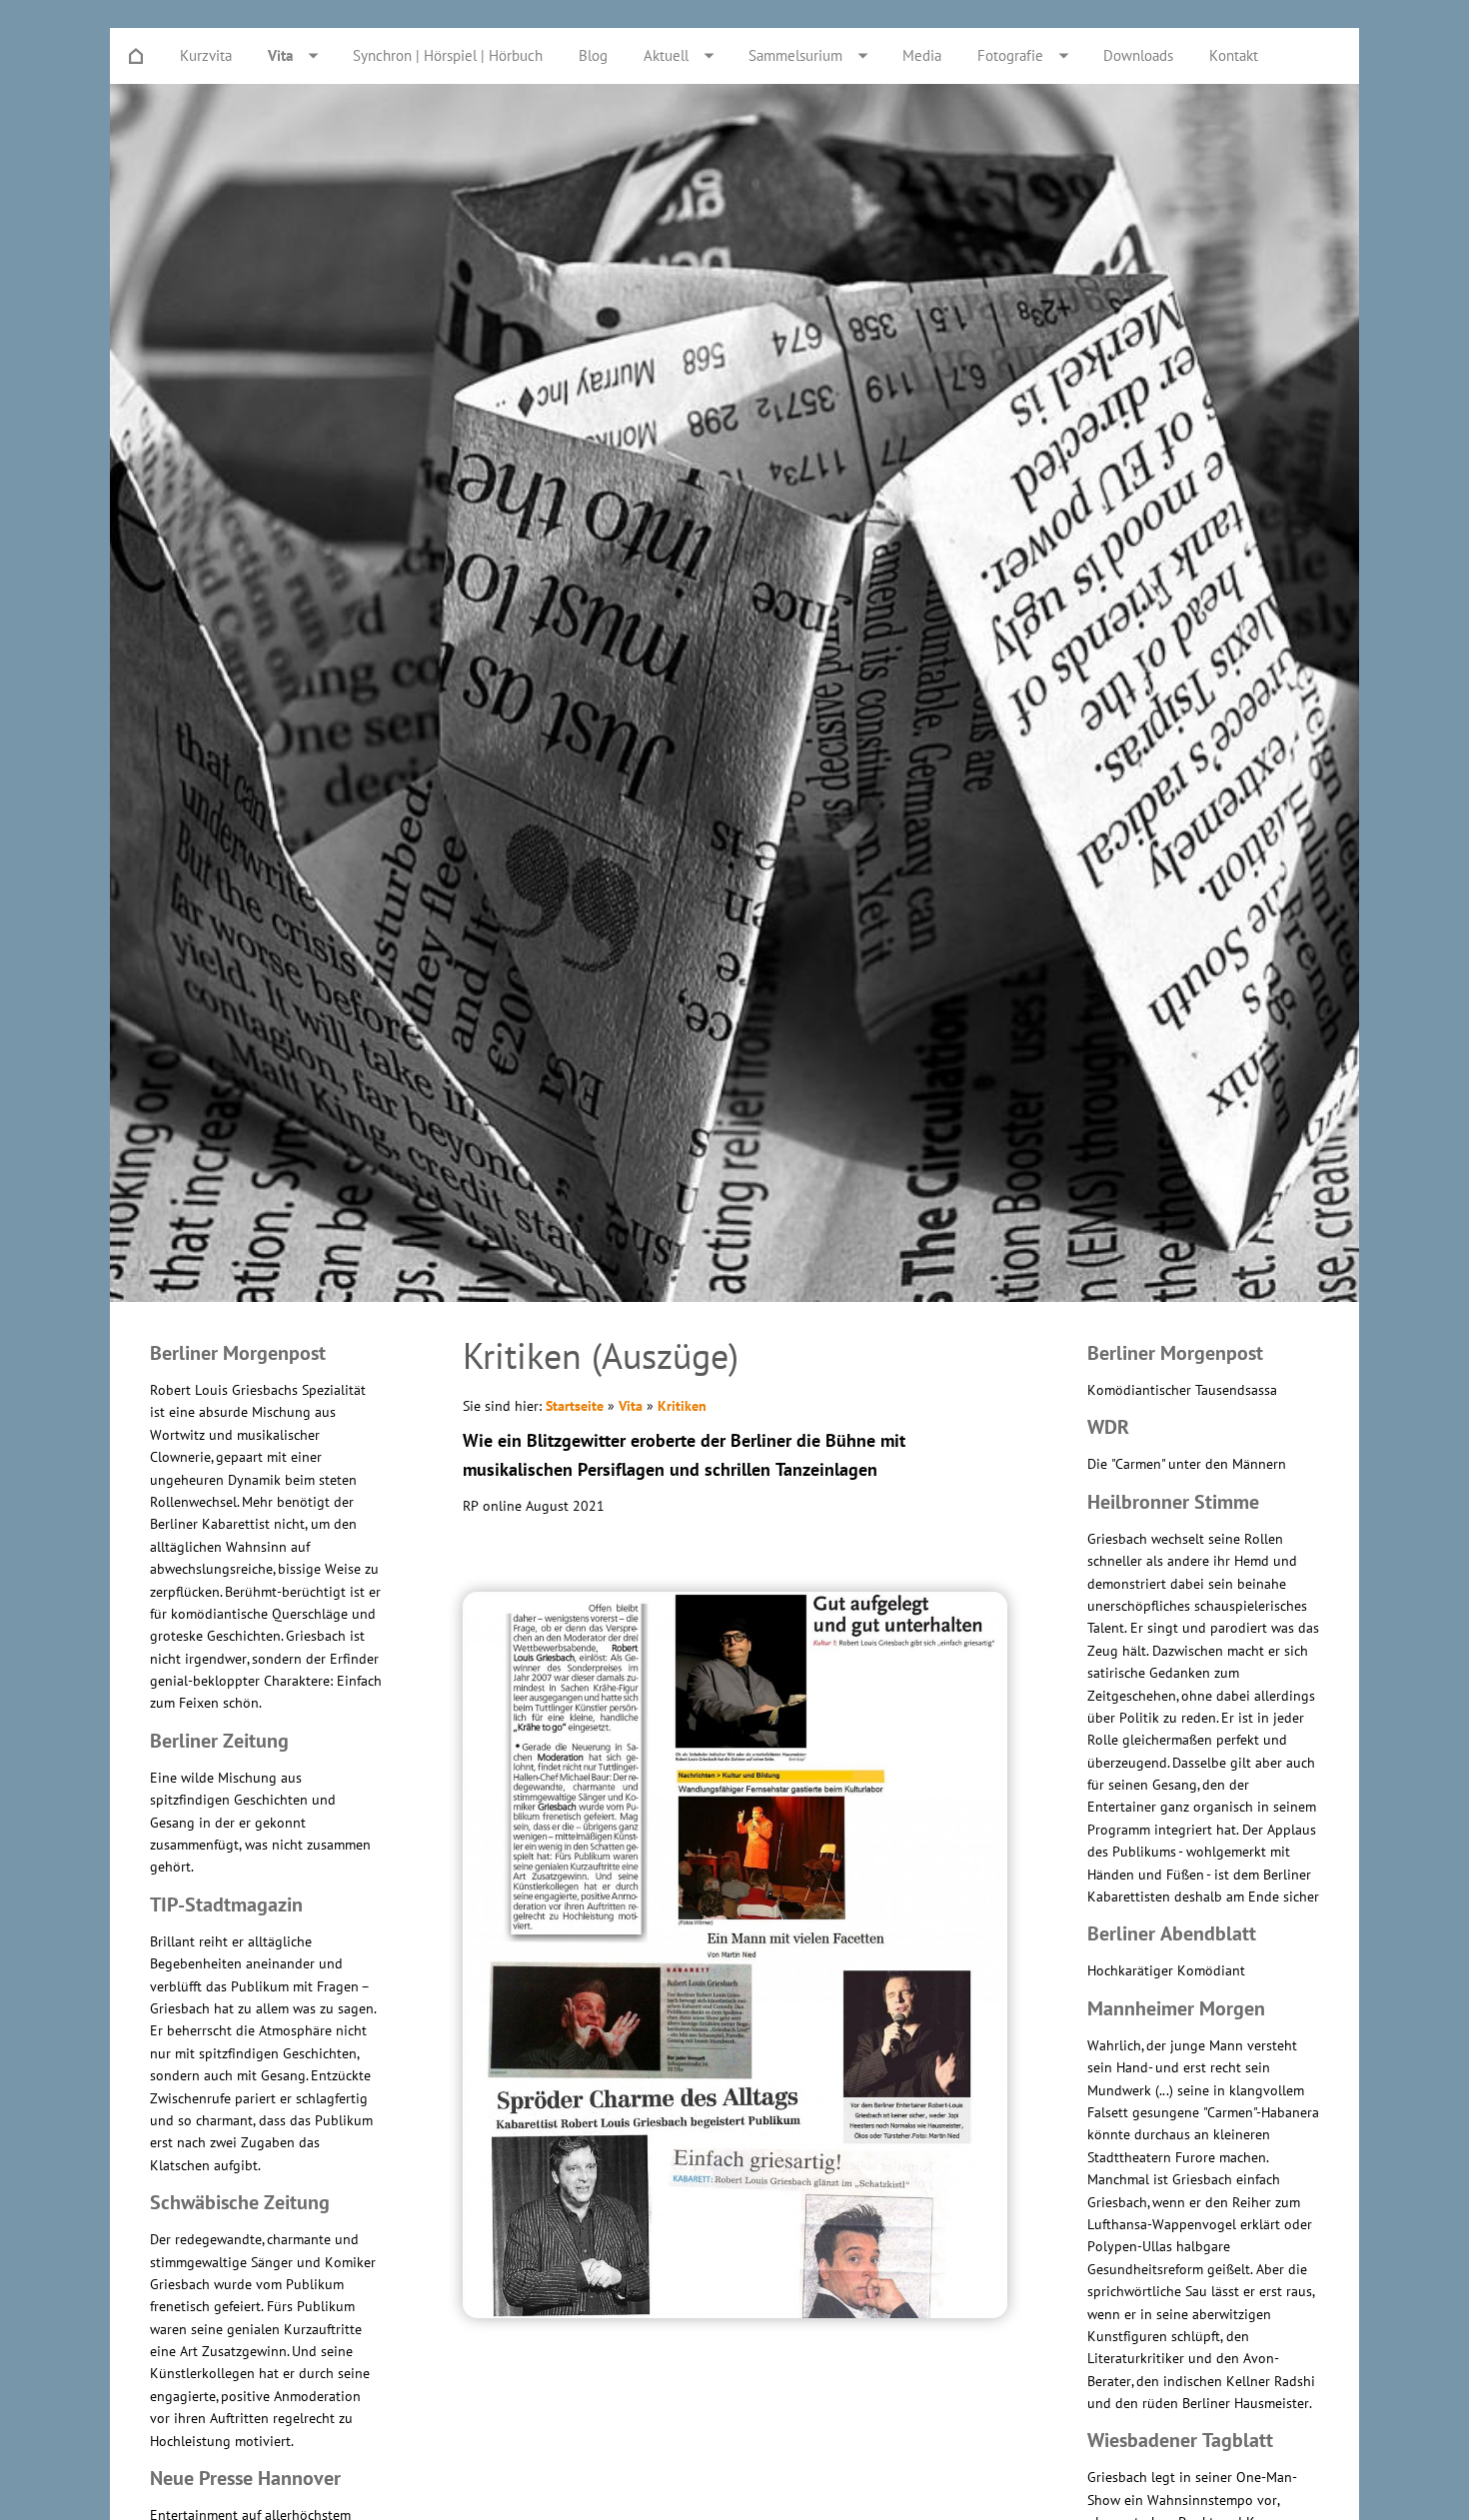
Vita (631, 1406)
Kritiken (682, 1406)
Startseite (575, 1406)
